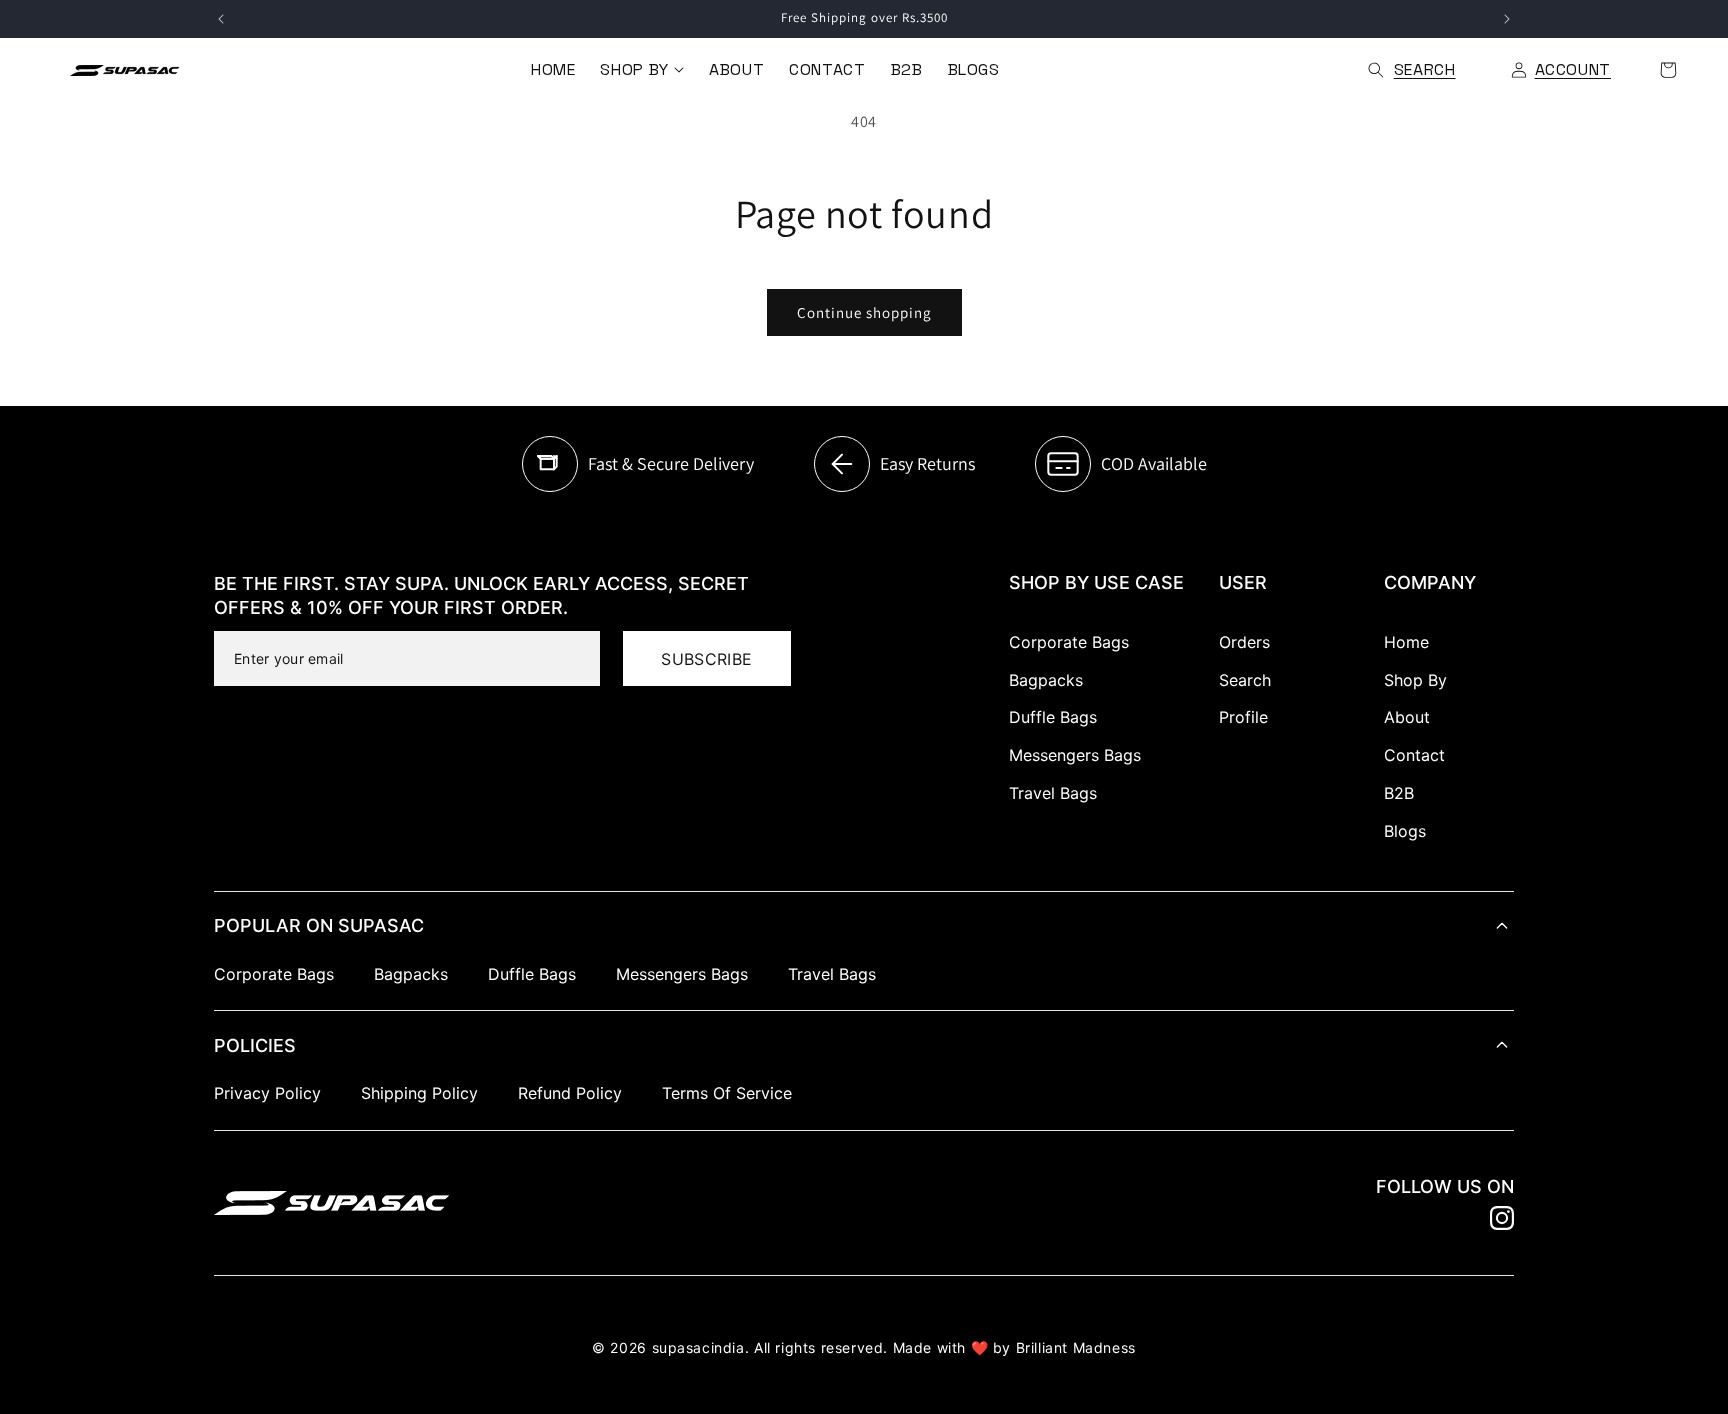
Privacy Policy (267, 1093)
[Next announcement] (1507, 19)
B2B (1399, 793)
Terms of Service (727, 1093)
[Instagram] (1502, 1218)
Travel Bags (1053, 793)
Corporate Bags (1069, 642)
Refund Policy (570, 1093)
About (1407, 717)
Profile (1243, 717)
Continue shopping (864, 312)
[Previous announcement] (221, 19)
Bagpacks (1046, 680)
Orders (1244, 642)
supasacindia (698, 1347)
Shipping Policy (419, 1093)
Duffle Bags (1053, 717)
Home (1406, 642)
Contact (1414, 755)
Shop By (1415, 680)
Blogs (1405, 831)
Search (1245, 680)
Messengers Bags (1075, 755)
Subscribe (706, 659)
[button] (641, 70)
